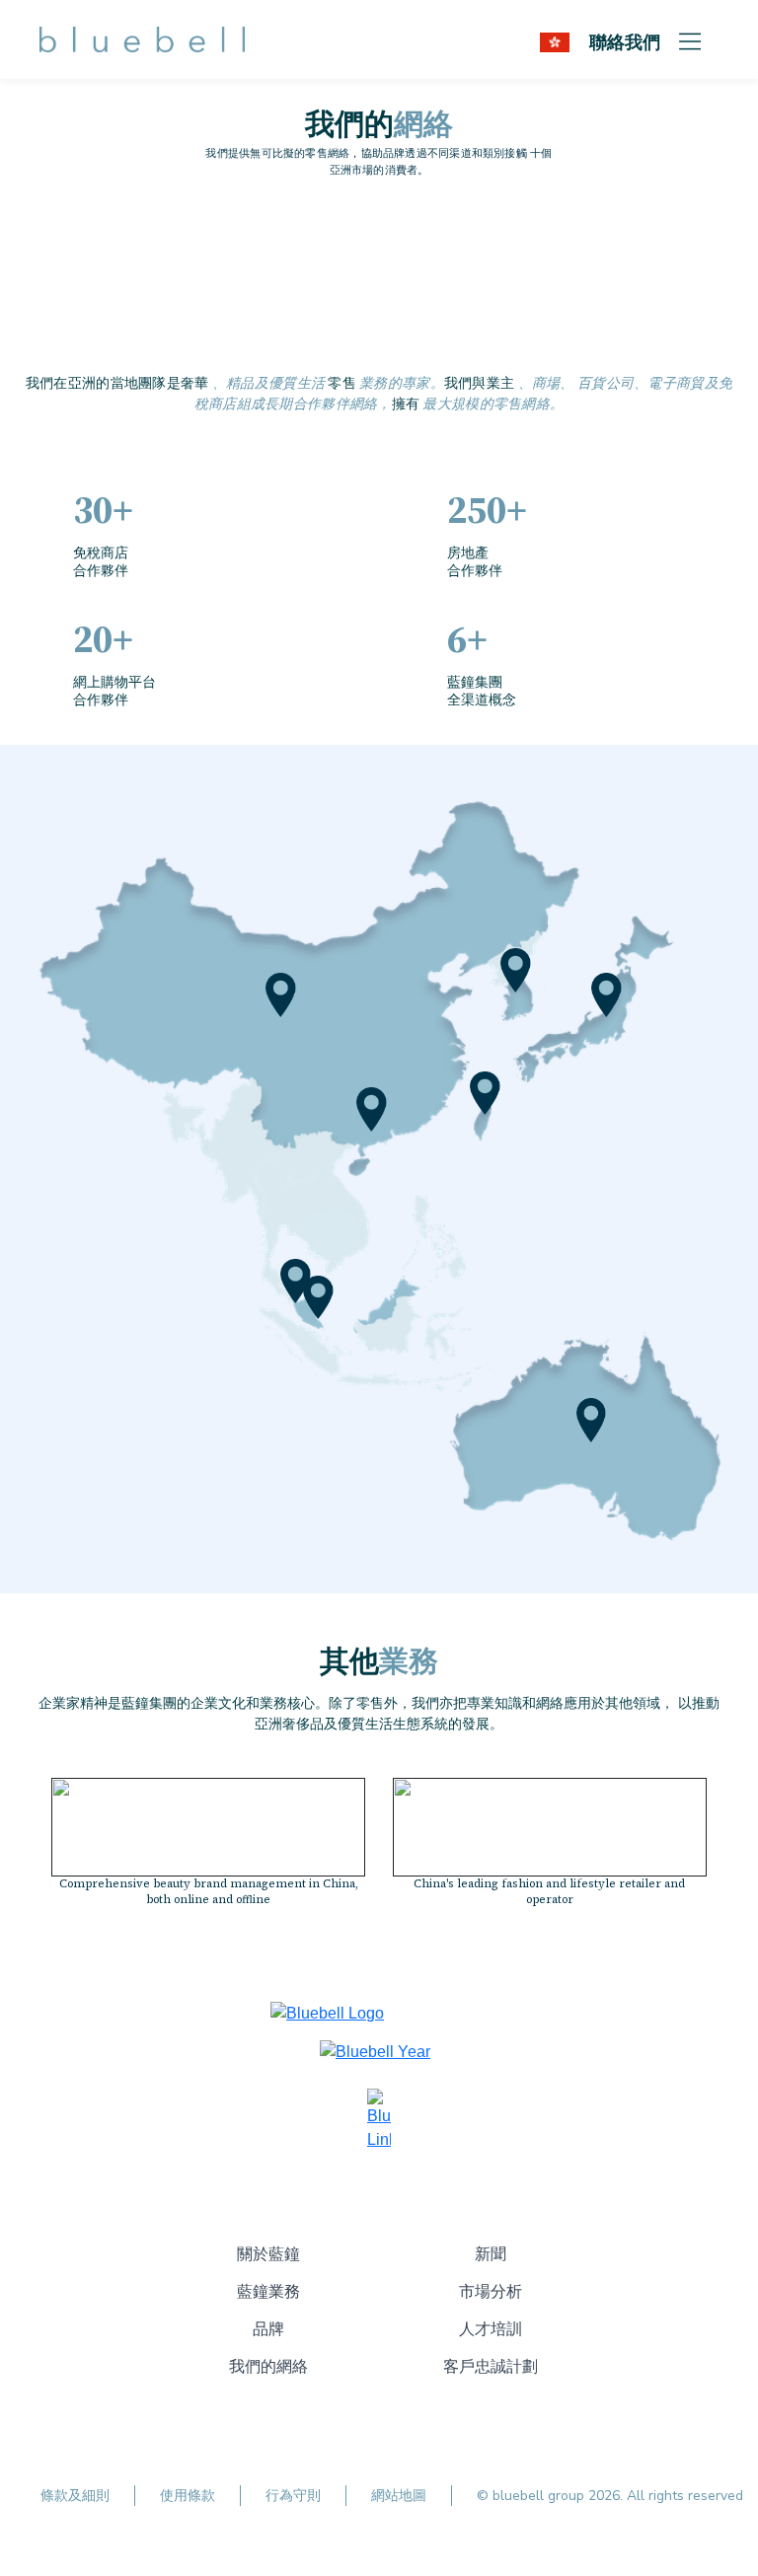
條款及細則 (75, 2496)
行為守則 (293, 2496)
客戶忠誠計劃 (491, 2367)
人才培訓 (491, 2329)
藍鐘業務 (268, 2292)
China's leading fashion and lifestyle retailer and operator (549, 1892)
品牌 (268, 2329)
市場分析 (491, 2292)
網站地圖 (399, 2496)
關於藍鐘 (268, 2254)
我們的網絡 (268, 2367)
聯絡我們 (625, 41)
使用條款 (188, 2496)
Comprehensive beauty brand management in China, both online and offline (209, 1892)
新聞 (491, 2254)
